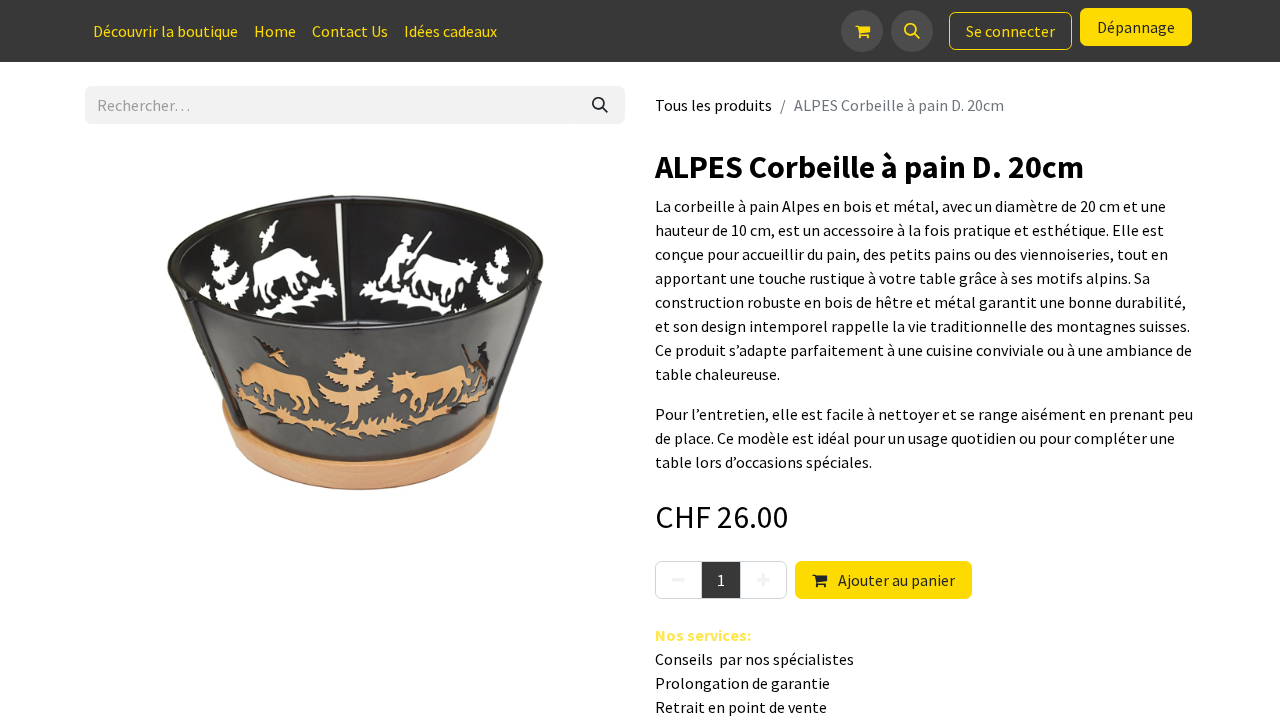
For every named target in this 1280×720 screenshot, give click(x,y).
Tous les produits (713, 105)
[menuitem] (165, 31)
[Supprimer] (678, 580)
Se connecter (1010, 31)
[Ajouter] (763, 580)
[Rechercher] (600, 105)
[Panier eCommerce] (862, 31)
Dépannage (1136, 27)
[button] (912, 31)
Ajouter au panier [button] (895, 580)
